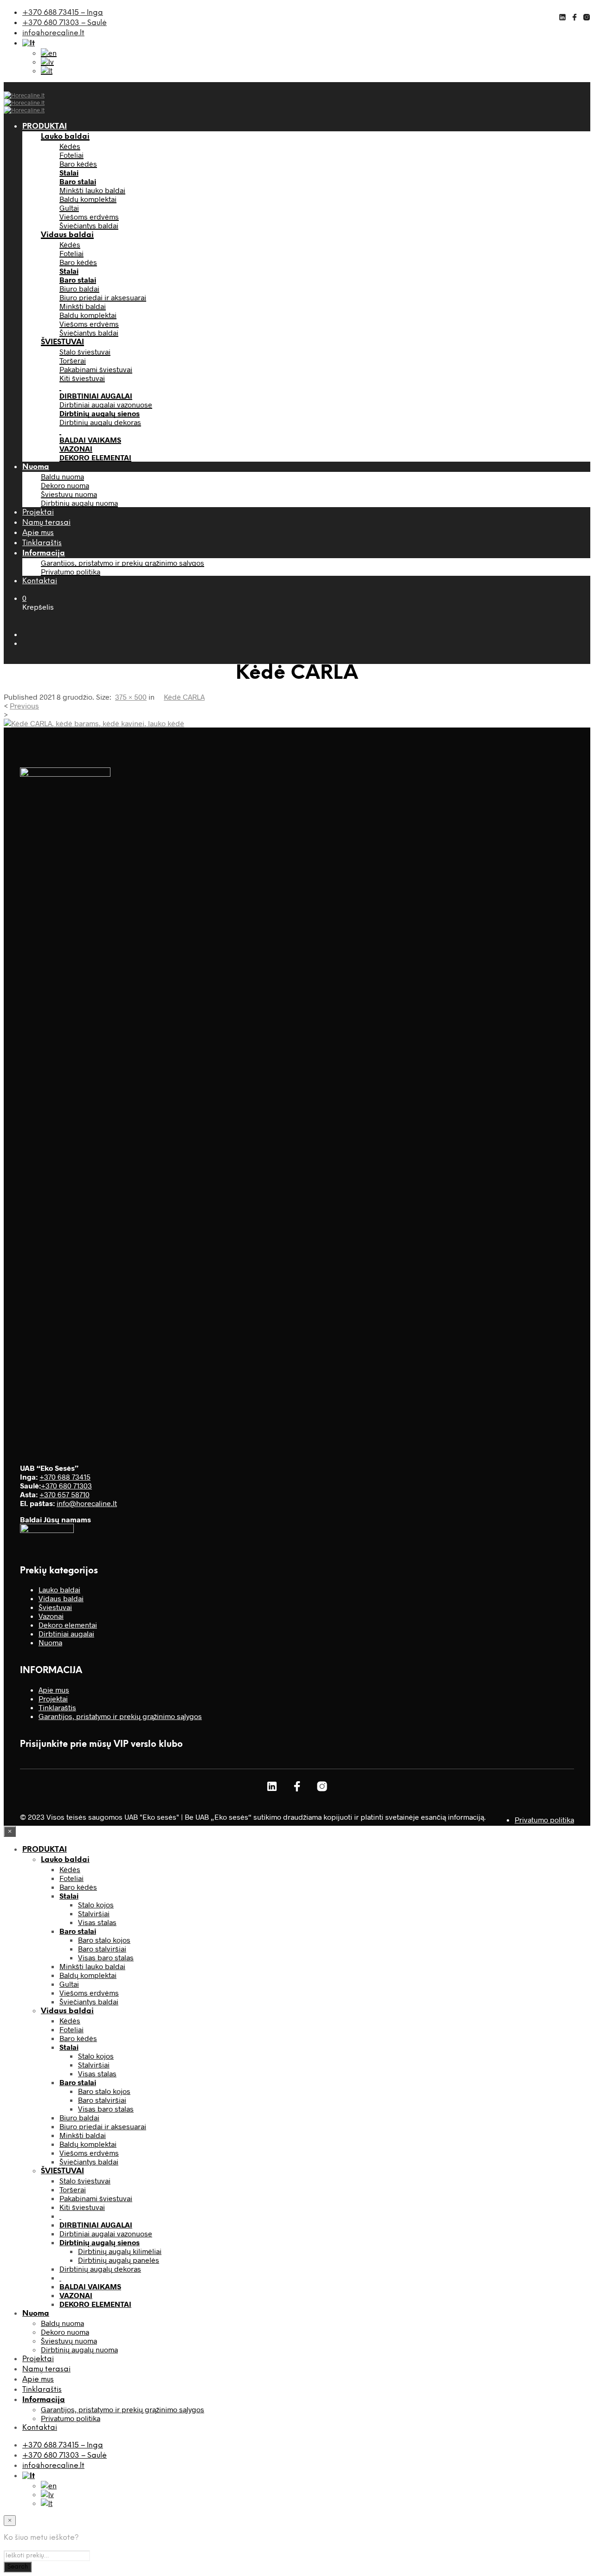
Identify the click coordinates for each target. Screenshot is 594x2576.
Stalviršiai (94, 1913)
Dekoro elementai (68, 1625)
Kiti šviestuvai (82, 378)
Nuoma (36, 467)
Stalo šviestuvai (85, 351)
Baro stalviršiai (102, 1948)
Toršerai (73, 360)
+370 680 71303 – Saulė (65, 23)
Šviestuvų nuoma (69, 494)
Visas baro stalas (106, 1957)
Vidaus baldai (67, 235)
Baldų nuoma (62, 476)
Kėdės (70, 146)
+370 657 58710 (65, 1494)
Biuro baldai (79, 288)
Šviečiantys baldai (89, 225)
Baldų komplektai (88, 199)
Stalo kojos (96, 1904)
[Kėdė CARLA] (94, 723)
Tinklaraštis (42, 543)
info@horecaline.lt (53, 33)
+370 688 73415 (65, 1477)
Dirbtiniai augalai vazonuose (106, 404)
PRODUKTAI (45, 126)
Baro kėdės (78, 164)
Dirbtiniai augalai (66, 1633)
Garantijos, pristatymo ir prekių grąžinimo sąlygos (123, 563)
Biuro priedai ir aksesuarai (103, 297)
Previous (24, 705)
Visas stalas (97, 1922)
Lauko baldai (65, 137)
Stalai (69, 172)
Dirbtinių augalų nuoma (79, 503)
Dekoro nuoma (65, 485)
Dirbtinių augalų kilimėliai (120, 2251)
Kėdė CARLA (184, 697)
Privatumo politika (71, 571)
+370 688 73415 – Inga (63, 13)
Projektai (38, 512)
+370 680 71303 (66, 1485)
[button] (24, 598)
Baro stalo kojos (104, 1940)
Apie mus (38, 533)
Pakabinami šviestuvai (96, 369)
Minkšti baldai (83, 306)
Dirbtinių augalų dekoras (100, 422)
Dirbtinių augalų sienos (100, 413)
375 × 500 (131, 697)
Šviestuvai (55, 1607)
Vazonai (51, 1616)
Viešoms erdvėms (89, 216)
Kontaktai (40, 581)
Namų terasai (46, 523)
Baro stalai (78, 181)
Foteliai (71, 155)
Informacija (44, 553)
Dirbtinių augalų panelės (119, 2260)
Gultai (69, 208)
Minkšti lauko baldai (92, 190)
